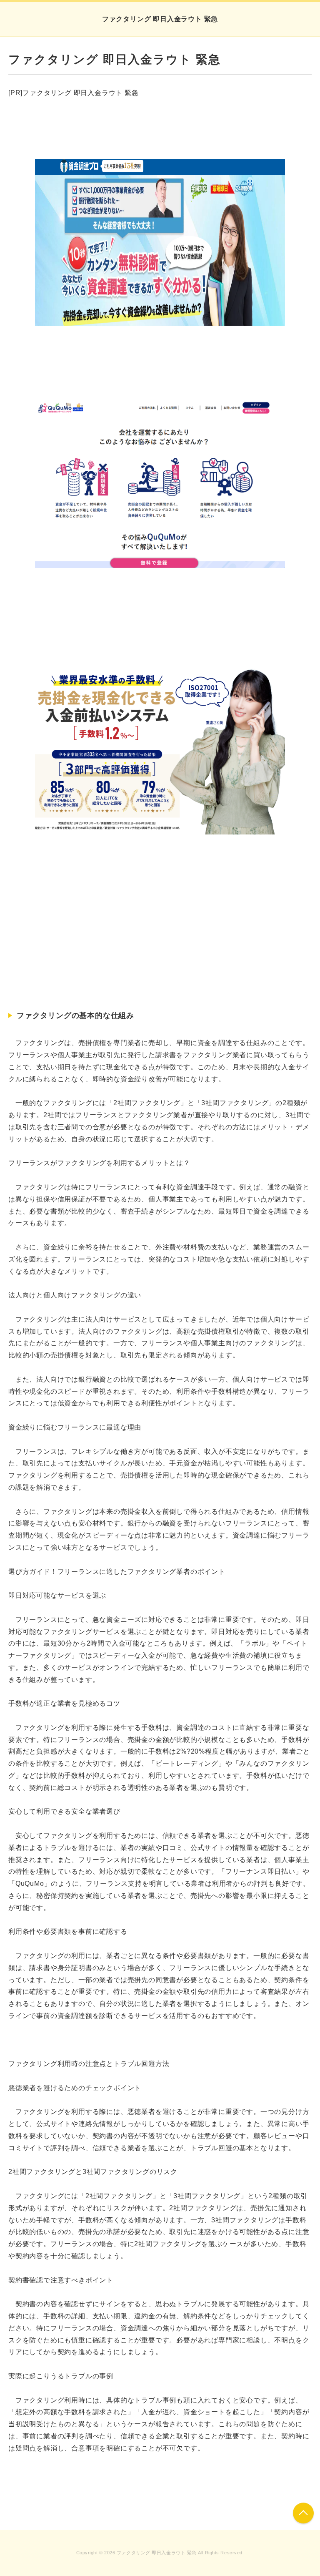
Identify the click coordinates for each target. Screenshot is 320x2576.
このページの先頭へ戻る (303, 2513)
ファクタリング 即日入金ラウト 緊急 (160, 19)
